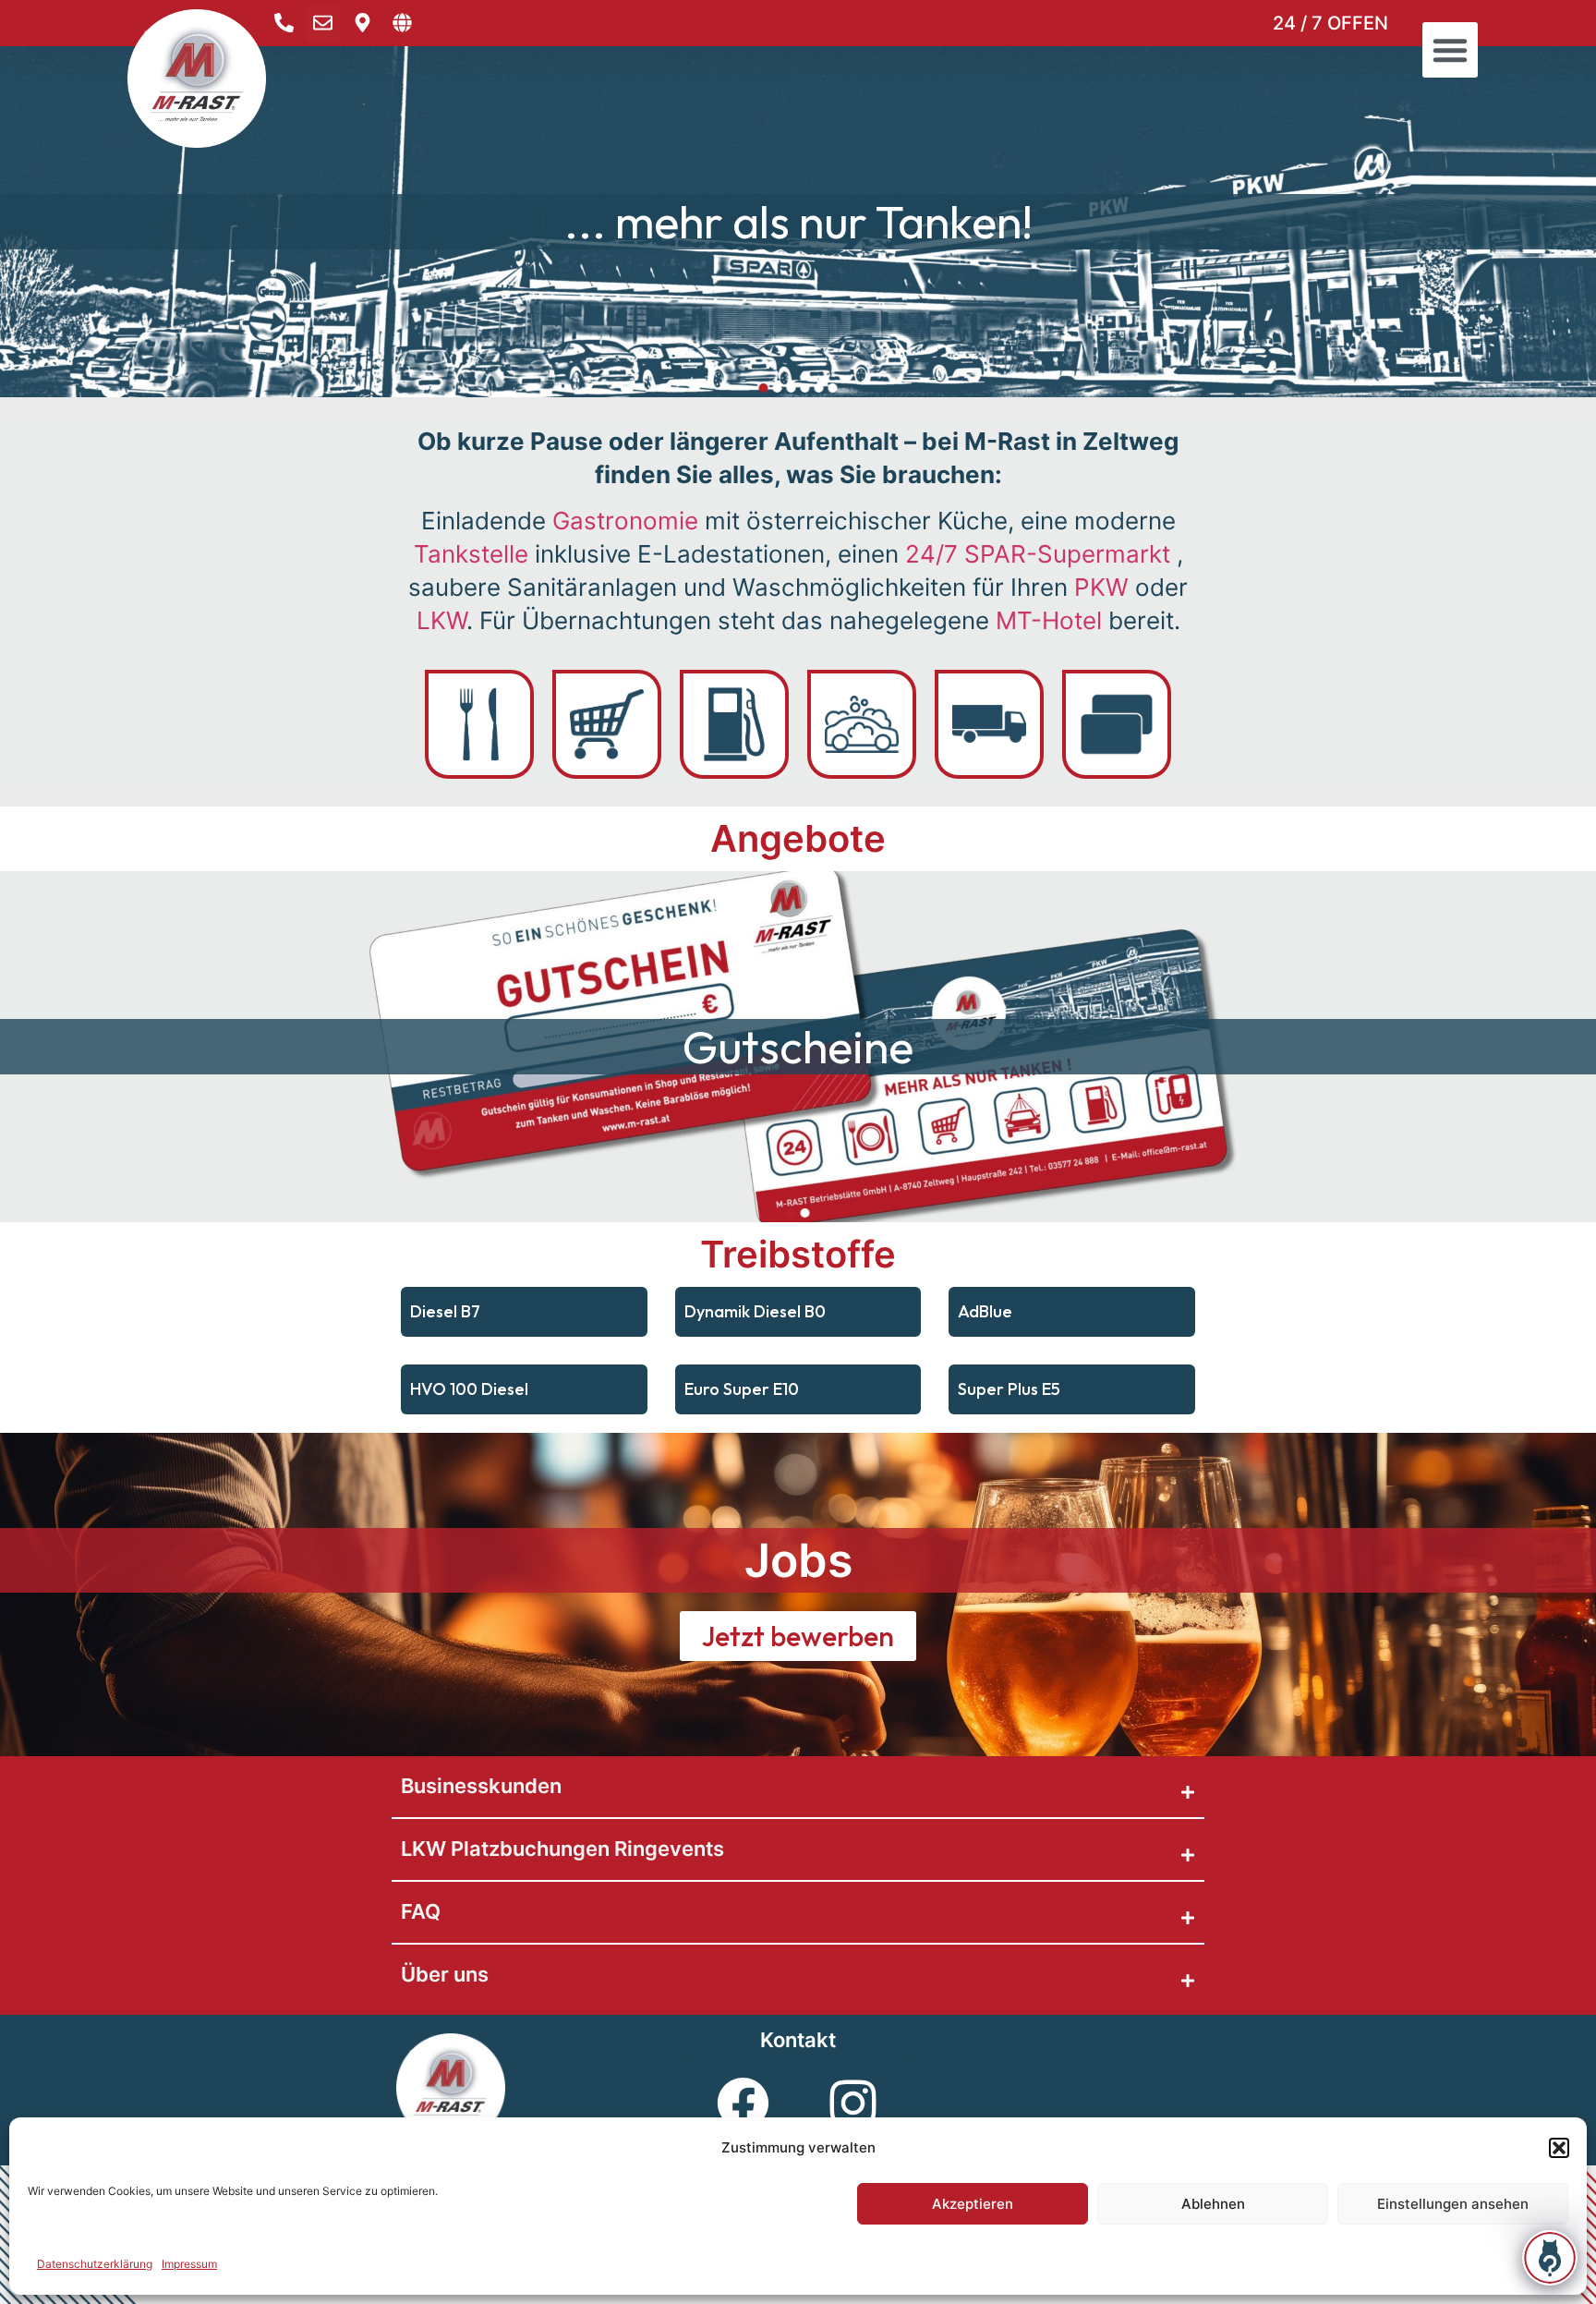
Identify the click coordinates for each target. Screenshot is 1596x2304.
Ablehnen (1213, 2204)
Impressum (189, 2264)
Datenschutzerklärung (95, 2264)
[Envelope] (323, 23)
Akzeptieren (973, 2204)
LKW (441, 620)
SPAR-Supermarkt (1038, 554)
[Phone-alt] (284, 23)
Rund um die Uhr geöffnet (798, 222)
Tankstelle (471, 554)
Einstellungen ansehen (1453, 2204)
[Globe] (403, 23)
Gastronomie (625, 521)
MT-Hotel (1049, 620)
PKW (1101, 587)
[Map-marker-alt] (363, 23)
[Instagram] (853, 2104)
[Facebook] (744, 2104)
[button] (1559, 2148)
